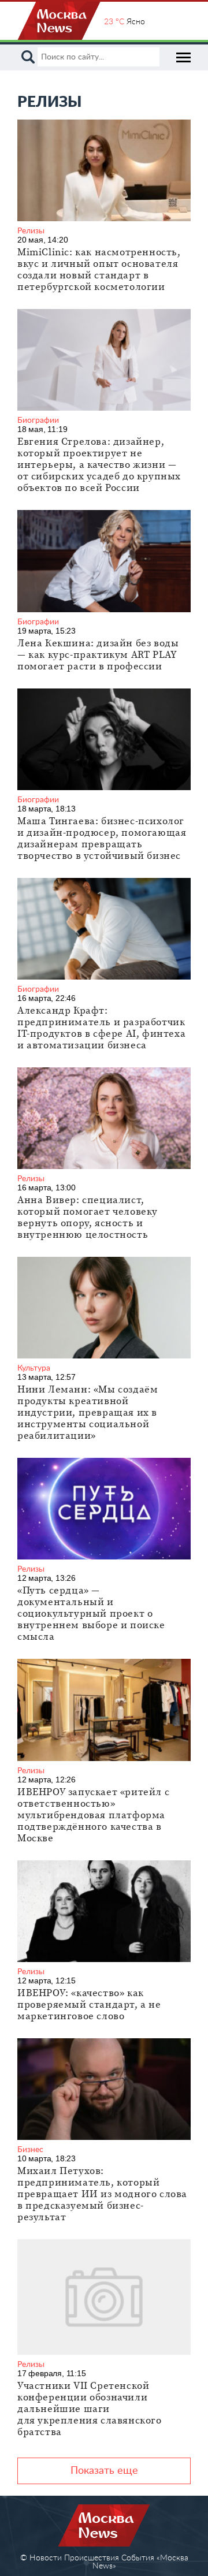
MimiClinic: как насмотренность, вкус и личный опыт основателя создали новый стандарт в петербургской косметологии (99, 270)
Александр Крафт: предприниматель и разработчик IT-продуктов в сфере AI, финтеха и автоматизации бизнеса (101, 1028)
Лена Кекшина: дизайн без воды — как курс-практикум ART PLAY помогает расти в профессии (98, 655)
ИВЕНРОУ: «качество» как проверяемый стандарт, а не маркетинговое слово (89, 2005)
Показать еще (104, 2471)
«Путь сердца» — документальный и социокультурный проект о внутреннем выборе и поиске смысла (91, 1614)
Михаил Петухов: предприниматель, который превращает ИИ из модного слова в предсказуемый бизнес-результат (102, 2194)
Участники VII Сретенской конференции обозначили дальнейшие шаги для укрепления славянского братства (90, 2409)
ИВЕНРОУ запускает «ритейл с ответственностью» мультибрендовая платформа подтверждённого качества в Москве (93, 1815)
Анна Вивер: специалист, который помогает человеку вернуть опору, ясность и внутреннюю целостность (88, 1218)
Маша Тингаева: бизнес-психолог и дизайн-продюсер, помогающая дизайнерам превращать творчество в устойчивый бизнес (102, 839)
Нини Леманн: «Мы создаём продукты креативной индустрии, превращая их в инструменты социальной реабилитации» (88, 1413)
